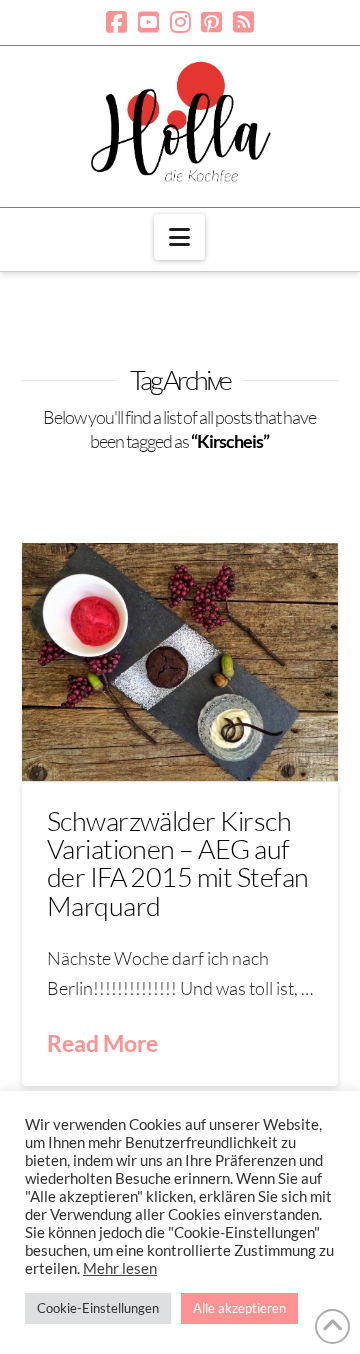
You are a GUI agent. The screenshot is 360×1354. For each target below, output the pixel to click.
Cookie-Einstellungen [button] (98, 1308)
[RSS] (243, 22)
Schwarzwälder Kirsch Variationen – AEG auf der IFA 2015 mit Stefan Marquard (178, 863)
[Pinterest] (211, 22)
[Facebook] (116, 22)
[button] (179, 237)
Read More (102, 1043)
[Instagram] (180, 22)
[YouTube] (148, 22)
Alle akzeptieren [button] (239, 1308)
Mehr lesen (120, 1268)
